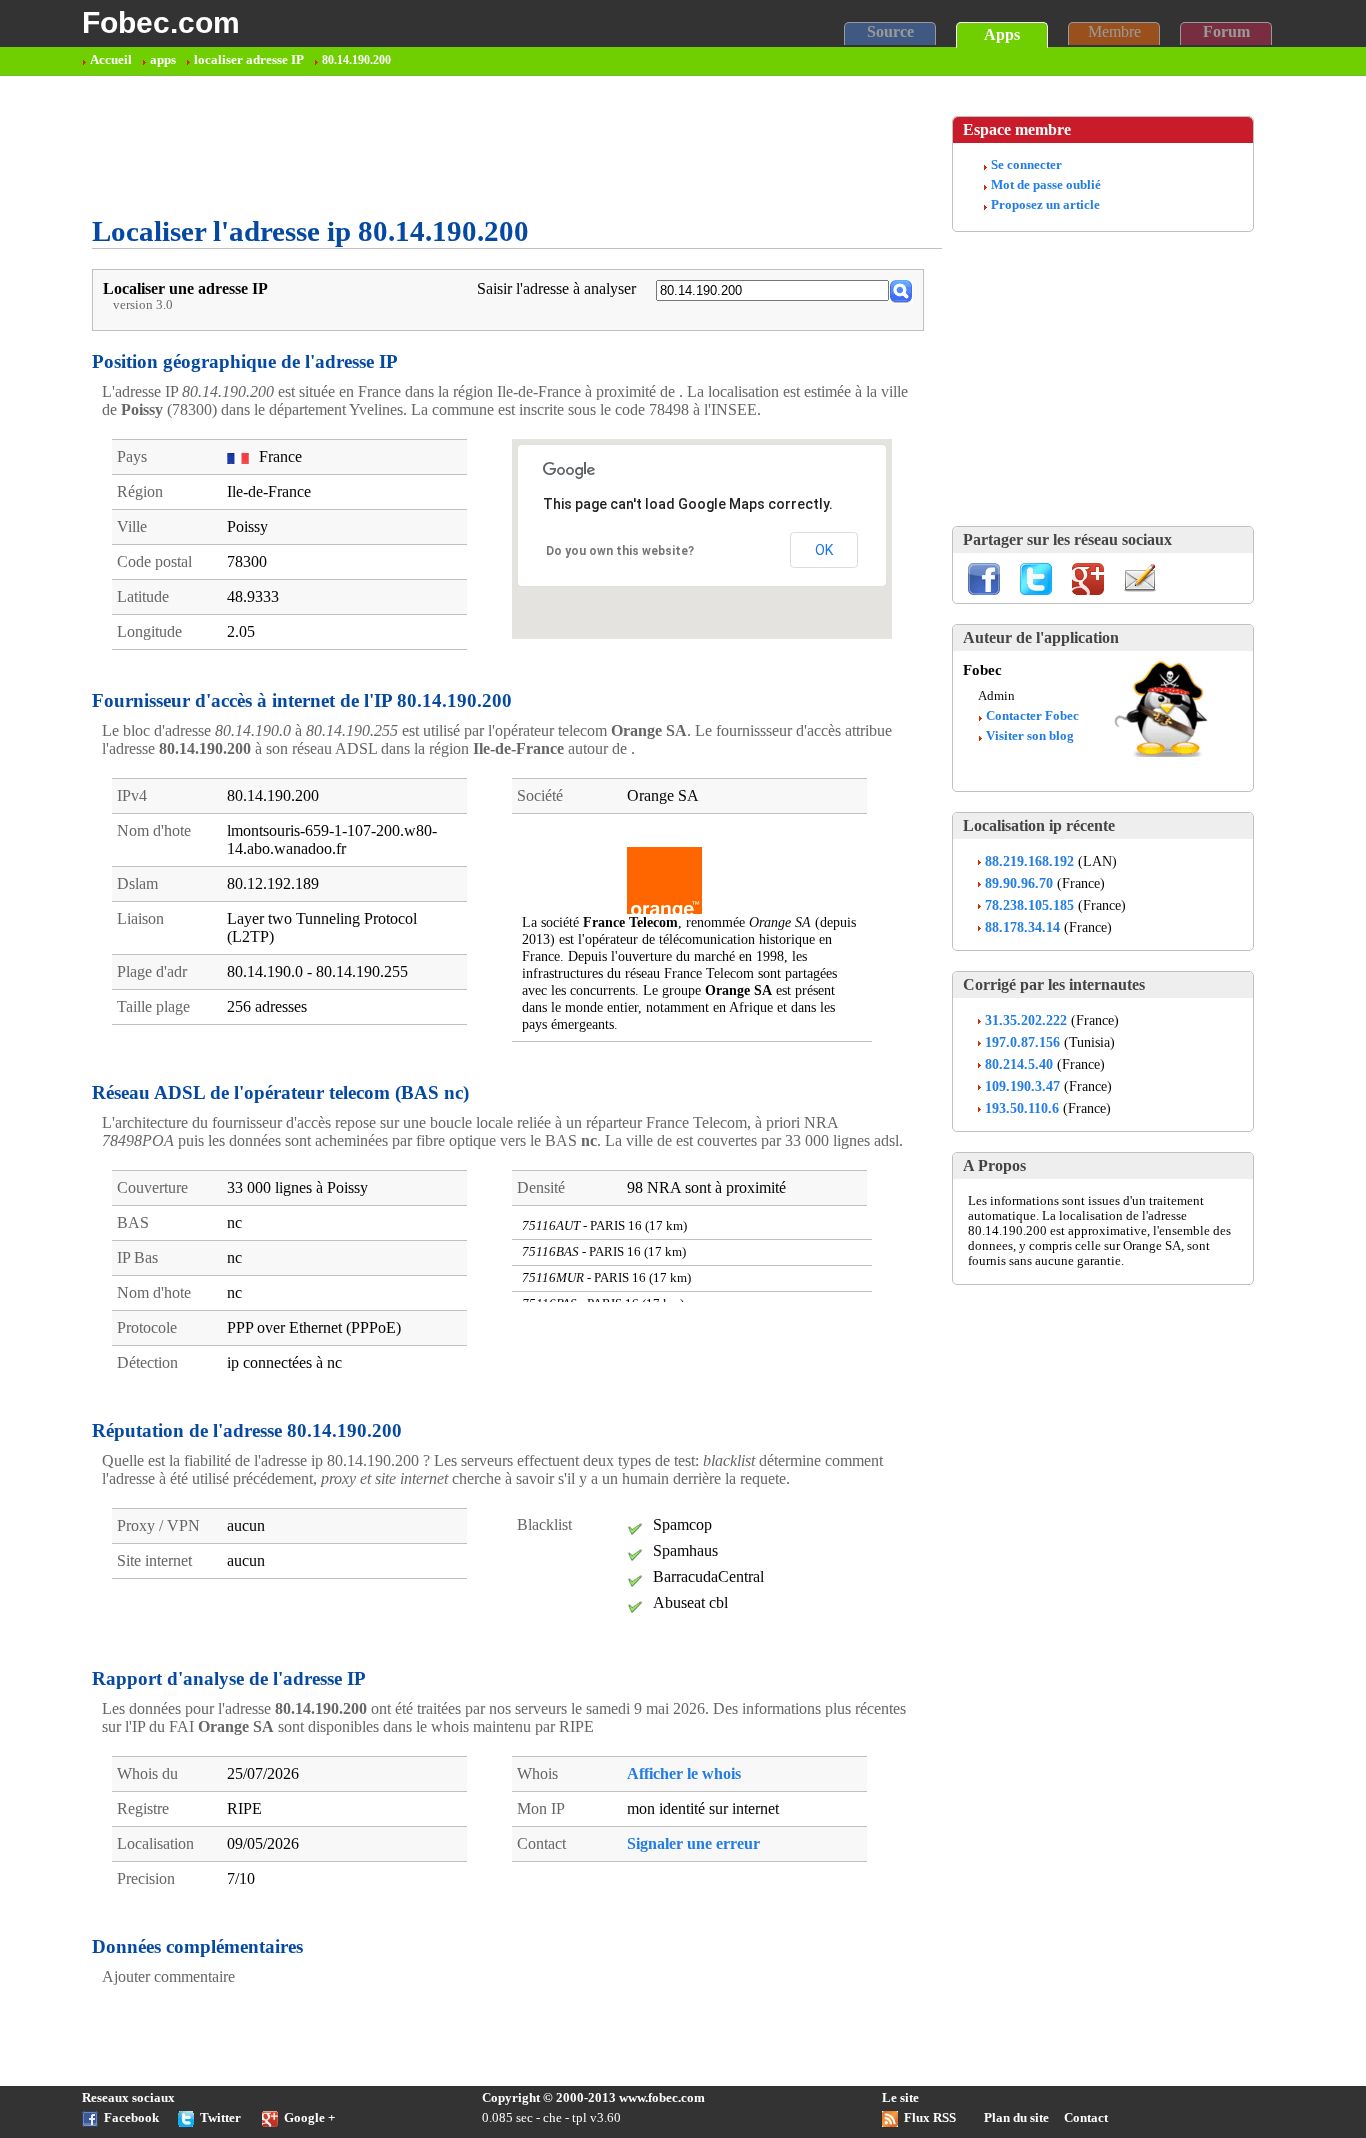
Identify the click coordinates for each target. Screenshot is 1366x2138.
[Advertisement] (456, 146)
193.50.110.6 (1022, 1108)
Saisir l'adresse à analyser (556, 288)
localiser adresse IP (249, 60)
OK (824, 550)
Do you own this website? (620, 551)
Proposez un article (1045, 205)
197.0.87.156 (1022, 1042)
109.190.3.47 (1022, 1086)
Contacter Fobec (1032, 716)
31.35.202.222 (1026, 1020)
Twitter (220, 2118)
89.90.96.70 (1019, 883)
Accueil (111, 60)
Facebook (131, 2118)
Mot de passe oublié (1046, 185)
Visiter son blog (1030, 736)
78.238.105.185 (1029, 905)
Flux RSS (930, 2118)
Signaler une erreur (693, 1843)
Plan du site (1016, 2118)
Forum (1226, 31)
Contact (1086, 2118)
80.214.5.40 (1019, 1064)
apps (163, 60)
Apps (1002, 34)
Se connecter (1026, 165)
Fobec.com (161, 22)
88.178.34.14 (1022, 927)
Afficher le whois (684, 1773)
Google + (309, 2118)
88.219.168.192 (1029, 861)
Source (890, 31)
